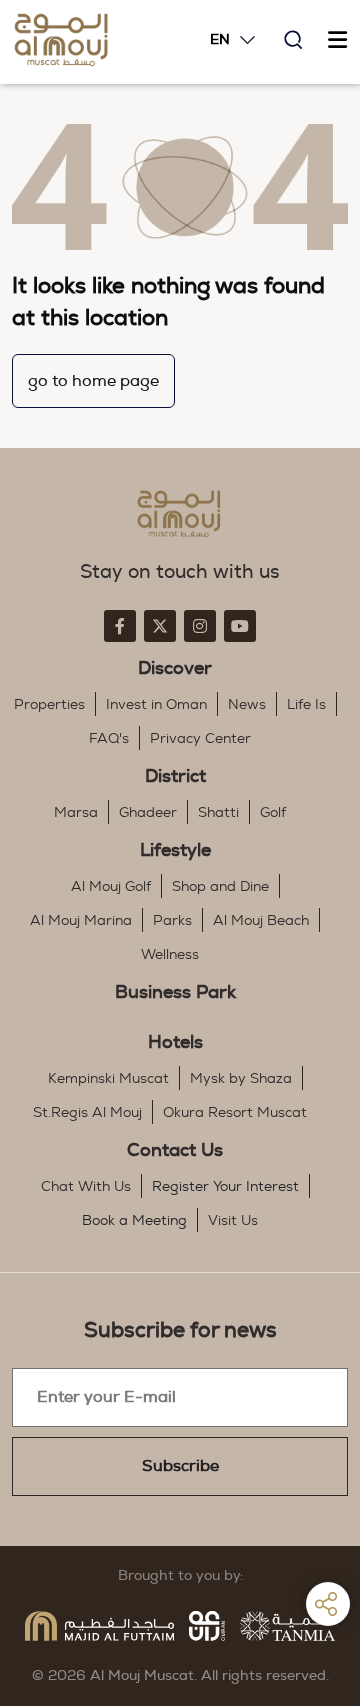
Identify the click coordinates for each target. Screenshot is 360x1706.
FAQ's (109, 739)
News (247, 705)
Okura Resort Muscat (235, 1113)
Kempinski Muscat (108, 1079)
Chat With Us (86, 1187)
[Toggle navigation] (337, 40)
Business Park (175, 993)
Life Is (306, 705)
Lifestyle (175, 851)
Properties (49, 705)
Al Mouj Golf (111, 887)
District (175, 777)
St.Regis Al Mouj (87, 1113)
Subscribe (180, 1466)
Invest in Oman (156, 705)
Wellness (170, 955)
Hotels (175, 1043)
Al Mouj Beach (261, 921)
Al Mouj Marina (81, 921)
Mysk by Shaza (241, 1079)
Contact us (175, 1151)
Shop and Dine (220, 887)
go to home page (93, 381)
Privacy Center (200, 739)
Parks (172, 921)
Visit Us (233, 1221)
